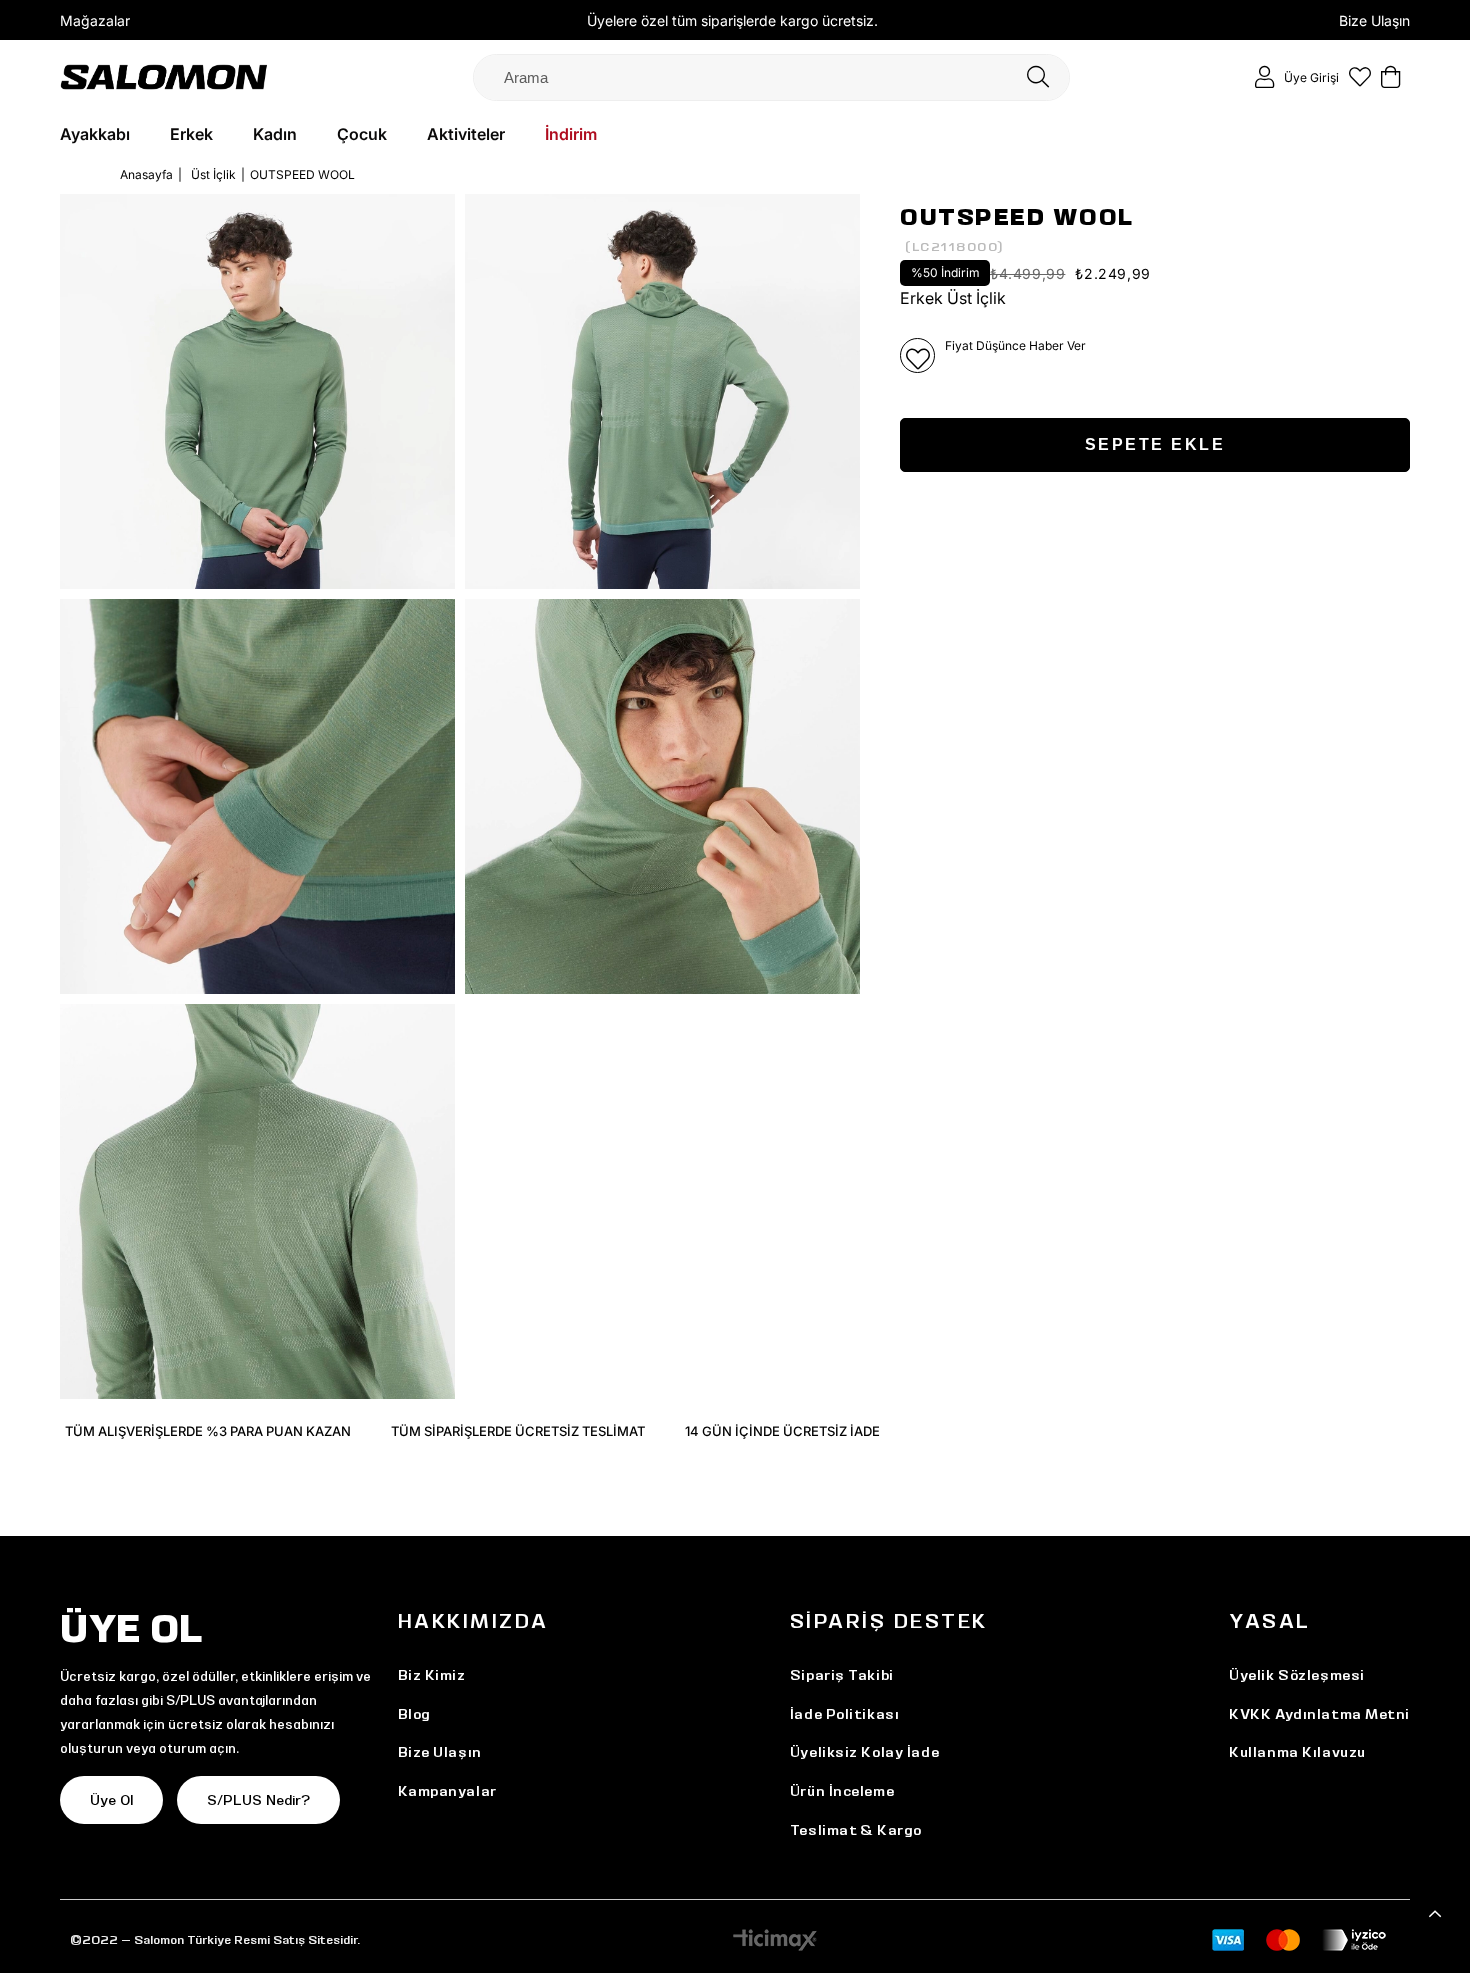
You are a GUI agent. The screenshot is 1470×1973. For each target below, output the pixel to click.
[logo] (164, 76)
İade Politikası (844, 1714)
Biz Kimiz (432, 1675)
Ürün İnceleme (842, 1791)
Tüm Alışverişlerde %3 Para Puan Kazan (208, 1431)
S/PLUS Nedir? (258, 1800)
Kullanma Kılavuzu (1297, 1752)
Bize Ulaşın (1374, 20)
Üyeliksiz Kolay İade (864, 1752)
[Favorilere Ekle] (917, 355)
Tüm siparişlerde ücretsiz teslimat (518, 1431)
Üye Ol (111, 1800)
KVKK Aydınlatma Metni (1319, 1714)
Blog (414, 1714)
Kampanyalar (447, 1791)
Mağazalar (95, 20)
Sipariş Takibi (842, 1675)
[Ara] (1038, 77)
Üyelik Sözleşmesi (1297, 1675)
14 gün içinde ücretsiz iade (782, 1431)
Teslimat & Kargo (856, 1830)
